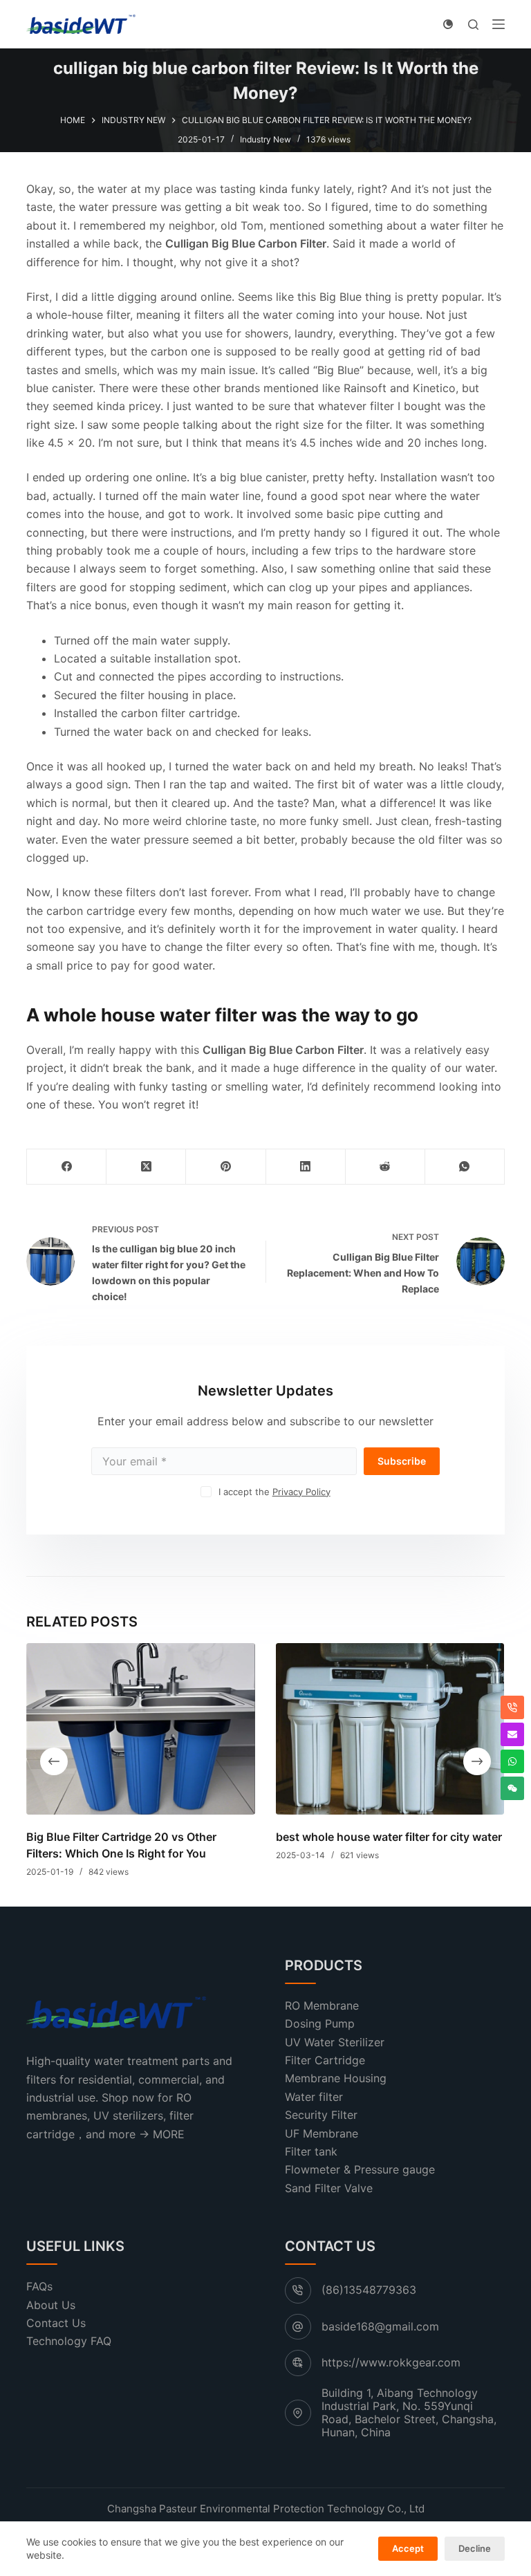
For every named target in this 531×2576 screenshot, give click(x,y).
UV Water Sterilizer (335, 2042)
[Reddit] (385, 1167)
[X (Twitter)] (146, 1167)
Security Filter (321, 2115)
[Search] (473, 25)
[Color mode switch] (448, 24)
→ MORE (162, 2134)
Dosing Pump (320, 2023)
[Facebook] (67, 1167)
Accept (408, 2548)
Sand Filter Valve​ (329, 2188)
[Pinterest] (226, 1167)
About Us (51, 2305)
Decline (475, 2548)
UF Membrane (322, 2133)
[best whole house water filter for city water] (390, 1729)
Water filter (314, 2097)
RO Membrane (322, 2005)
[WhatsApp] (465, 1167)
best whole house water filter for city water (389, 1837)
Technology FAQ (69, 2341)
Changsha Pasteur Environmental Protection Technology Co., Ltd (266, 2509)
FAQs (39, 2286)
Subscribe (402, 1461)
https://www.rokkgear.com (391, 2362)
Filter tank (311, 2151)
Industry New (265, 139)
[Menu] (499, 24)
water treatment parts (152, 2061)
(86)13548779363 (369, 2290)
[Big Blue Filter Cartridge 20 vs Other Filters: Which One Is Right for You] (141, 1729)
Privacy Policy (301, 1492)
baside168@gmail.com (380, 2326)
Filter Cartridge (325, 2060)
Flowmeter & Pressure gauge (360, 2169)
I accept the (274, 1492)
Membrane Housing (336, 2078)
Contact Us (56, 2323)
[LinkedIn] (306, 1167)
